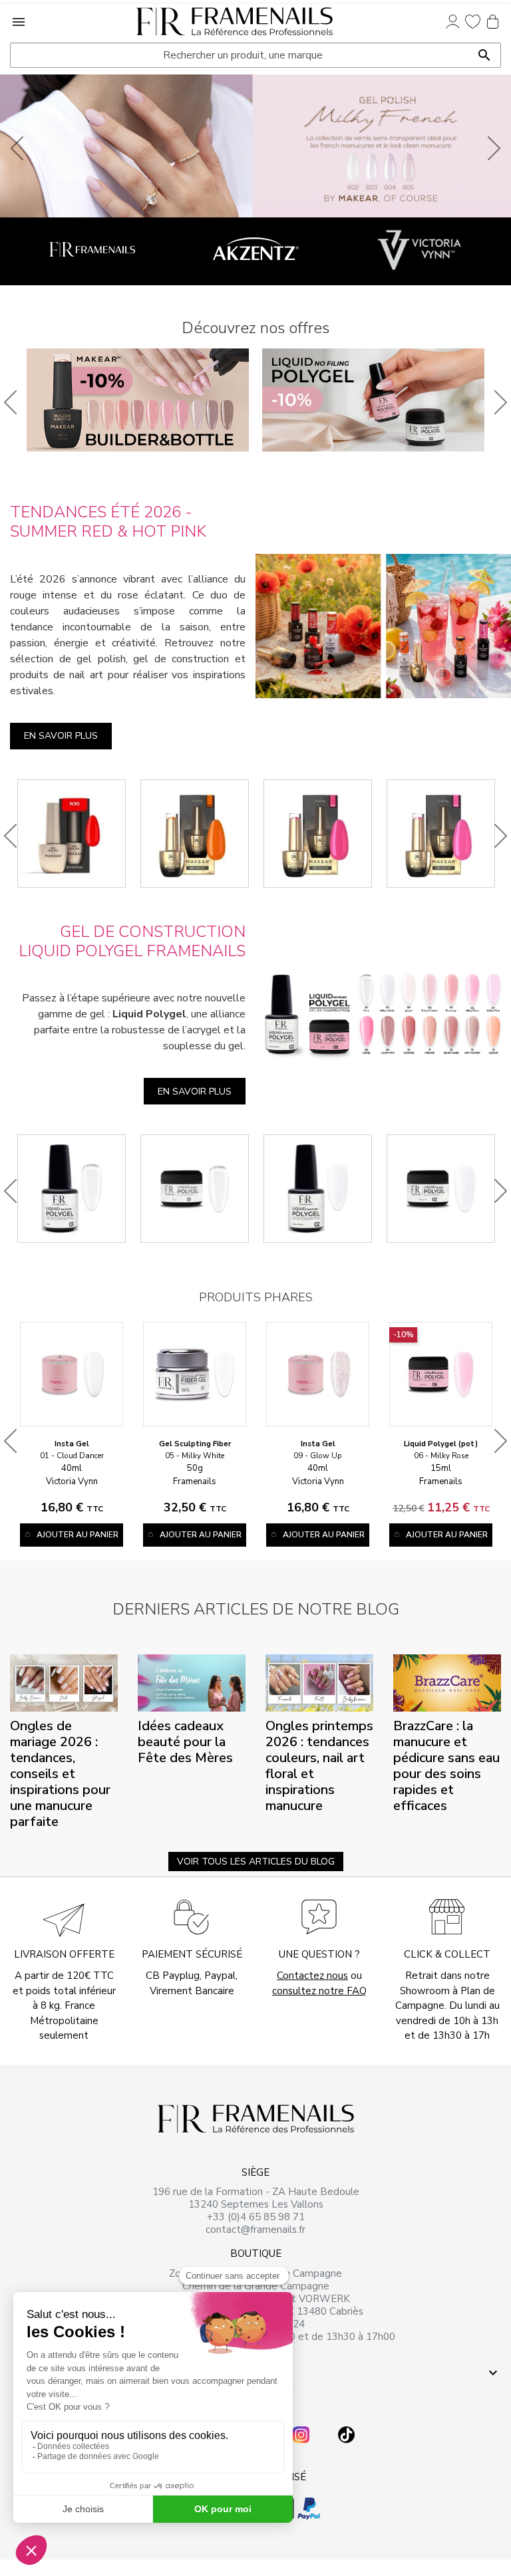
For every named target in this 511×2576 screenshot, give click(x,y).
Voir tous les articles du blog (256, 1862)
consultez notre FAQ (319, 1991)
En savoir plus (61, 736)
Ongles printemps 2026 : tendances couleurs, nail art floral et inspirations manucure (319, 1766)
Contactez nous (312, 1976)
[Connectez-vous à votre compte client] (453, 21)
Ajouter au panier (78, 1535)
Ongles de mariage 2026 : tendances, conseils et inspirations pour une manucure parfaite (60, 1774)
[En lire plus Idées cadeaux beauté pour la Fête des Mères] (192, 1682)
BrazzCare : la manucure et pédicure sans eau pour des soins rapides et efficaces (446, 1766)
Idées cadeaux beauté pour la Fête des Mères (185, 1742)
